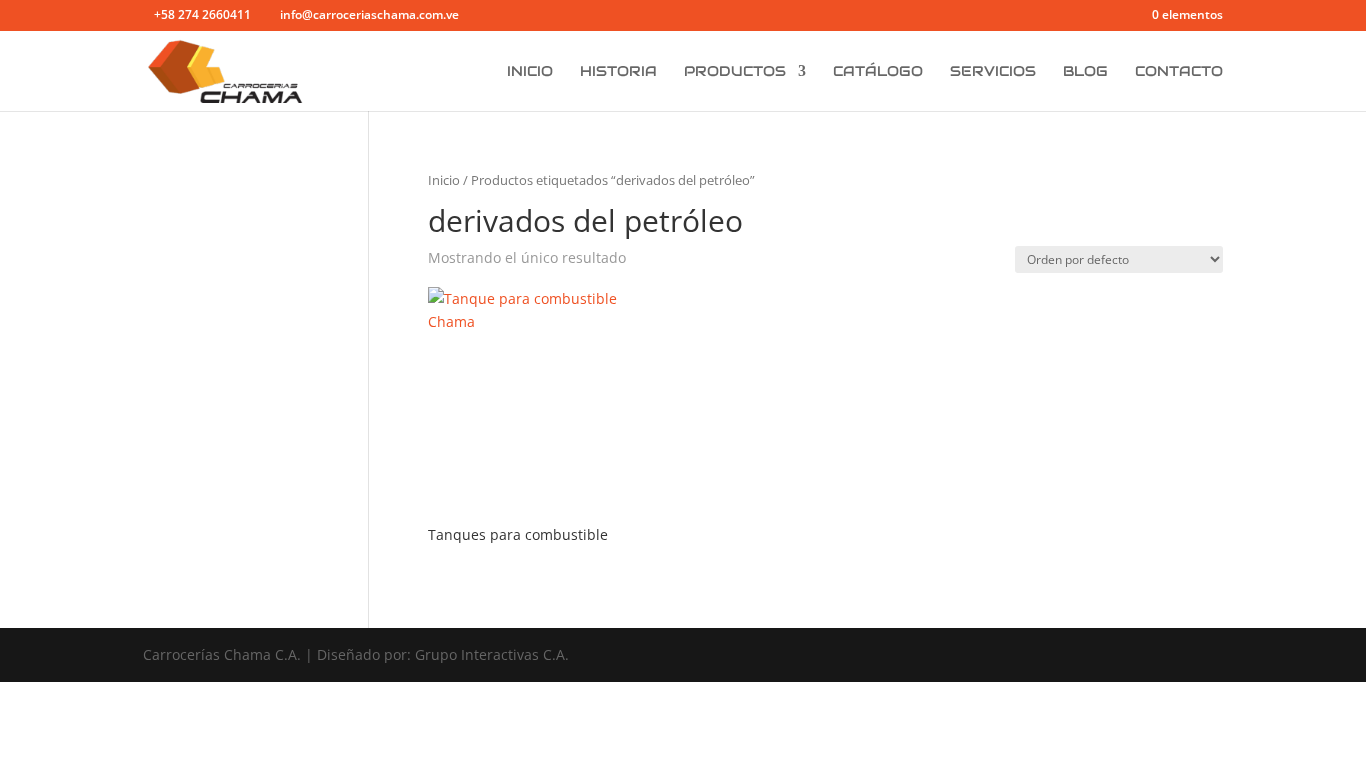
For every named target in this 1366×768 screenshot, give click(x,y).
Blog (1085, 72)
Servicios (993, 72)
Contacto (1179, 72)
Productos (735, 72)
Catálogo (878, 72)
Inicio (530, 72)
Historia (618, 72)
